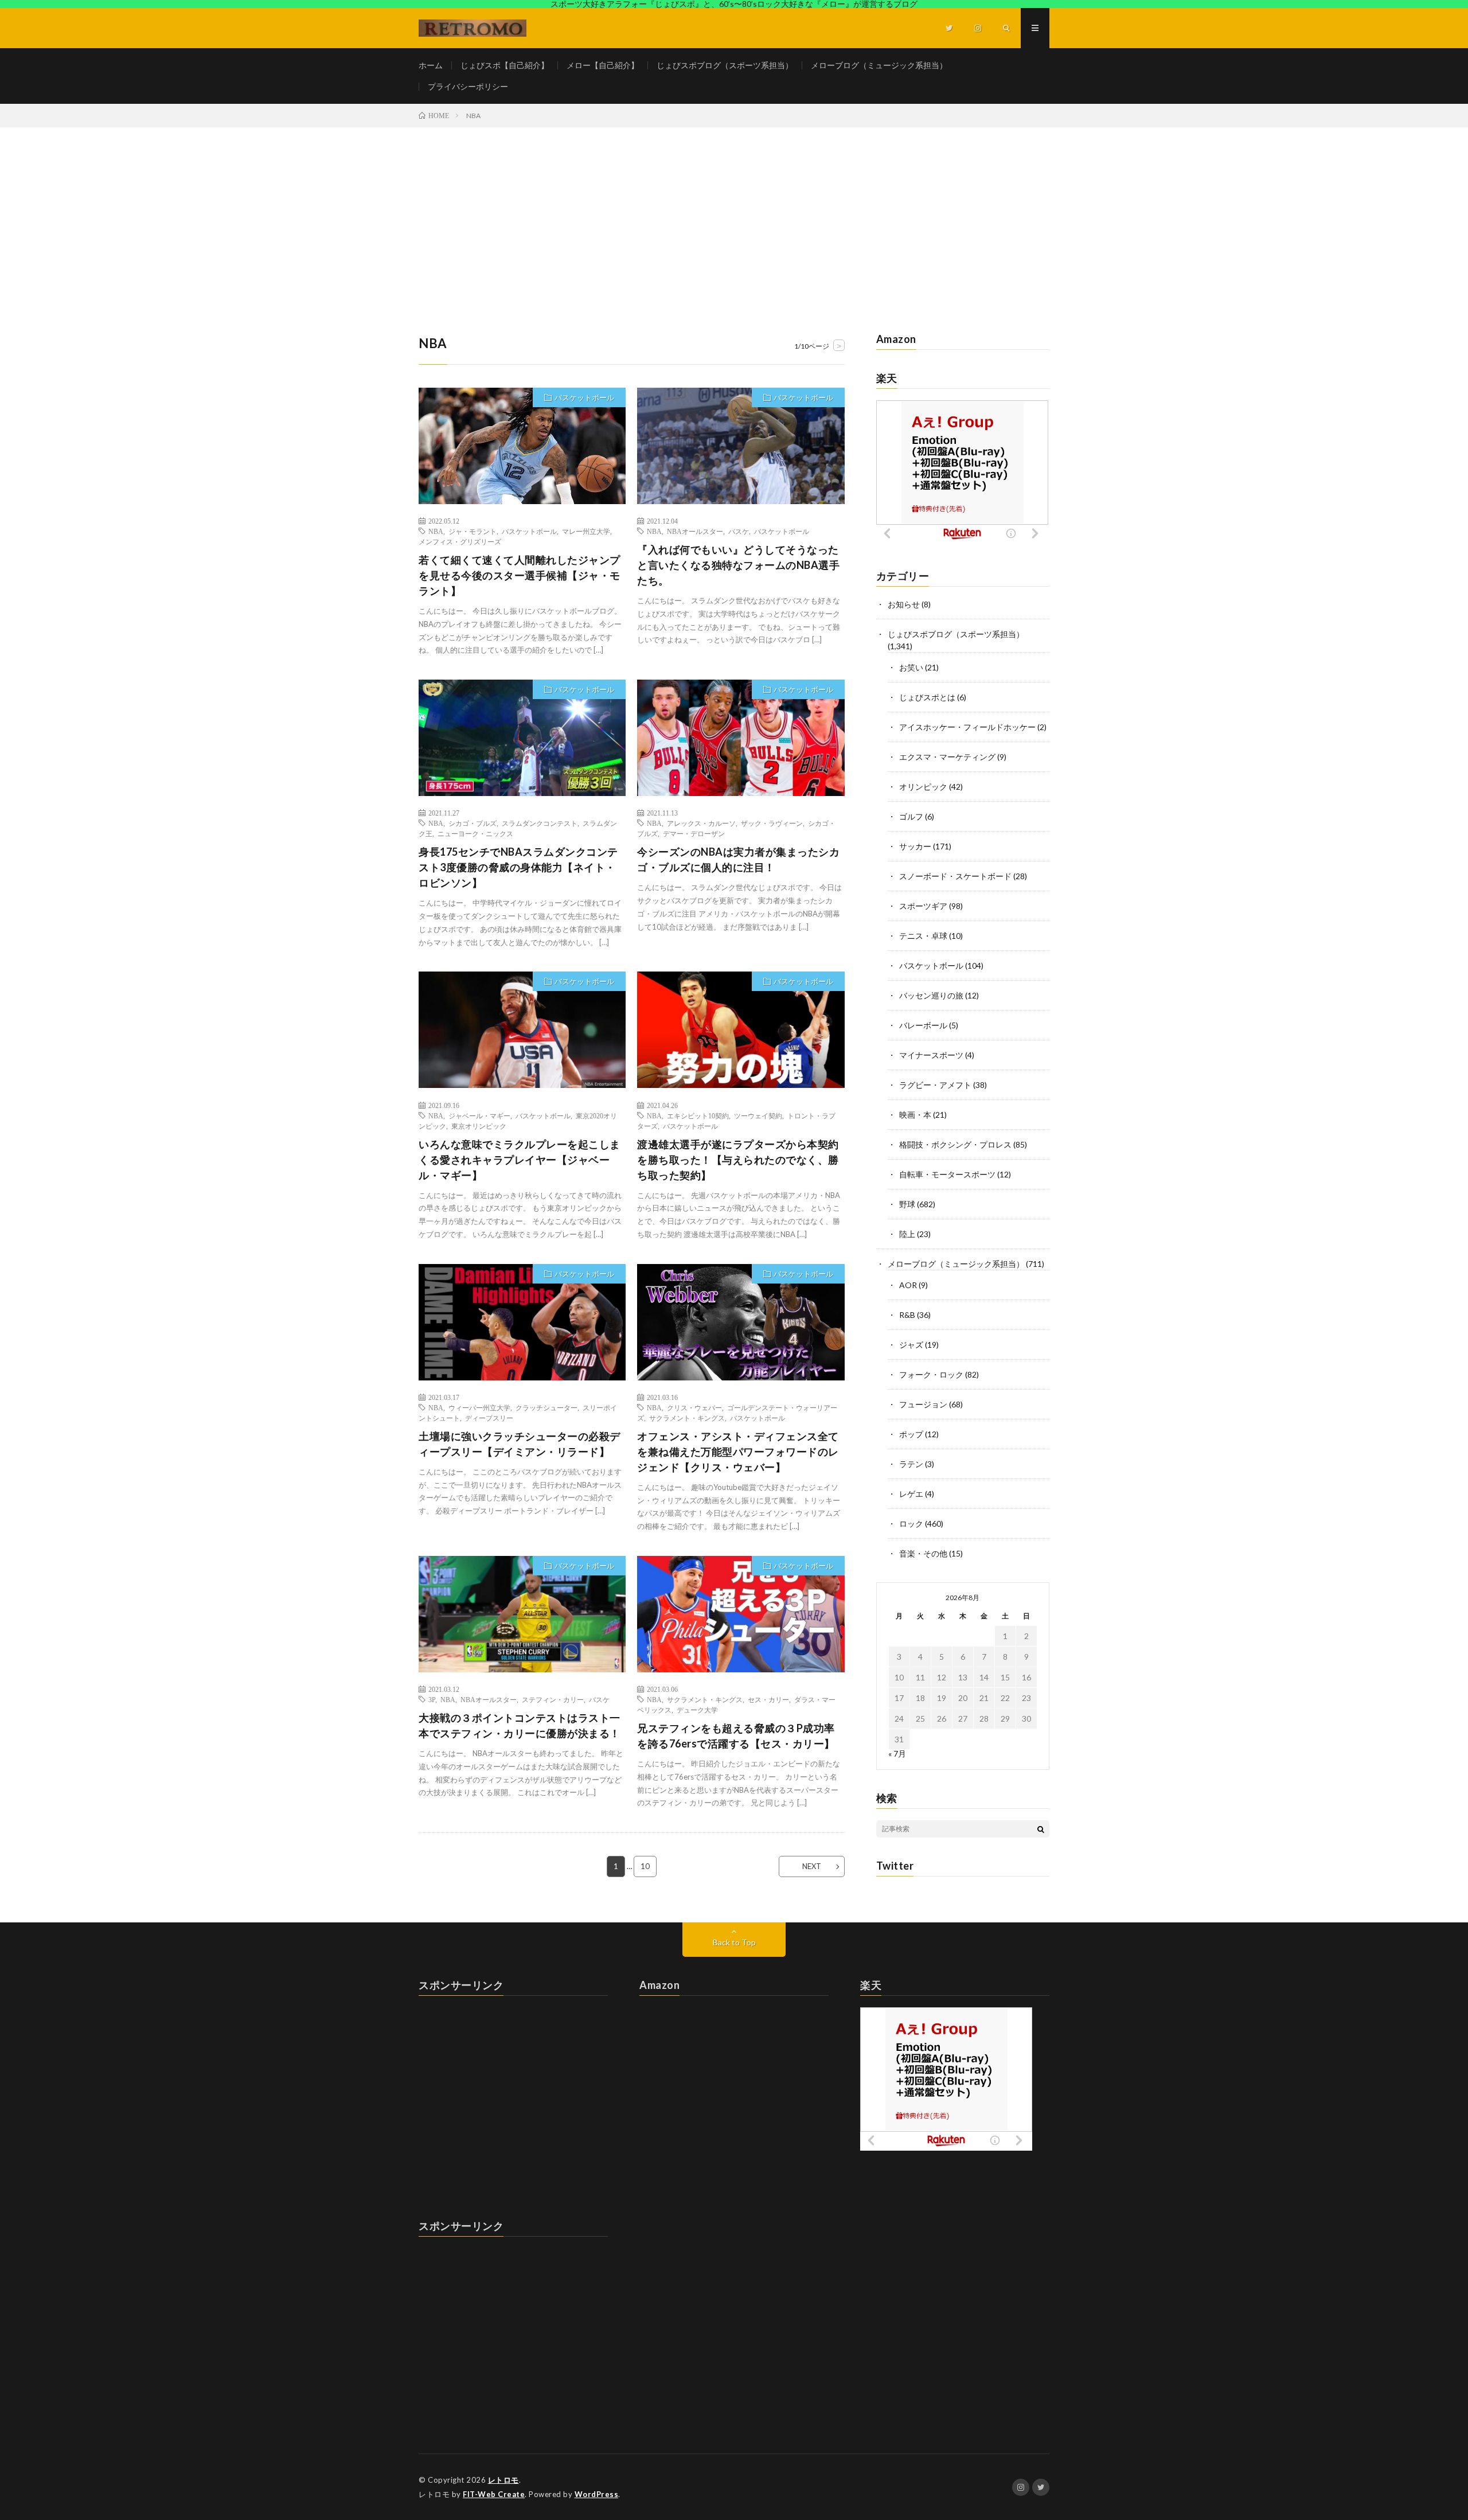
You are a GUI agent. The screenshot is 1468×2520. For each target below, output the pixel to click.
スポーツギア (923, 906)
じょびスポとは (927, 697)
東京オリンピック (479, 1126)
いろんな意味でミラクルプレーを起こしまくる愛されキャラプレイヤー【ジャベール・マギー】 (520, 1160)
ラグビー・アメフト (935, 1085)
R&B (907, 1315)
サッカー (915, 846)
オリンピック (923, 787)
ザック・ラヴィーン (772, 823)
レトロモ (503, 2480)
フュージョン (923, 1404)
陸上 (907, 1234)
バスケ (739, 531)
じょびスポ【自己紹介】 (505, 65)
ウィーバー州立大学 (479, 1407)
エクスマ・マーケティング (947, 757)
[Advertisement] (734, 213)
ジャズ (911, 1345)
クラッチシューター (546, 1407)
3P (432, 1699)
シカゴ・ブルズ (473, 823)
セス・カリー (768, 1699)
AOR (908, 1285)
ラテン (911, 1464)
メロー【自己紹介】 (603, 65)
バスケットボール (584, 397)
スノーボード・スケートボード (955, 876)
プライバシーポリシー (468, 86)
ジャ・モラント (473, 531)
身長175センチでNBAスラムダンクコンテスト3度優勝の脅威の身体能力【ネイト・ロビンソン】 (518, 867)
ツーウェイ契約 (758, 1115)
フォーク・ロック (931, 1374)
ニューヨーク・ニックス (475, 833)
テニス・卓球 (923, 936)
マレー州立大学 (586, 531)
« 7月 (897, 1754)
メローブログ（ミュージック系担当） (879, 65)
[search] (1041, 1829)
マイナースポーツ (931, 1055)
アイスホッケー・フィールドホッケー (967, 727)
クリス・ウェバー (694, 1407)
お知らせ (904, 604)
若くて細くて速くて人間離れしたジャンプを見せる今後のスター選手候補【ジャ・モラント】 (520, 575)
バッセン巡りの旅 (931, 995)
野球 (907, 1204)
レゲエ (911, 1494)
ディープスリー (489, 1418)
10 (645, 1866)
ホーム (431, 65)
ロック (911, 1524)
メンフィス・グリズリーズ (460, 541)
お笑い (911, 667)
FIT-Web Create (494, 2494)
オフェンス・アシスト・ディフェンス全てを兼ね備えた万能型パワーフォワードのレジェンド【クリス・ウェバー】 (738, 1452)
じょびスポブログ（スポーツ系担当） (725, 65)
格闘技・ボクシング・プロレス (955, 1144)
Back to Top (734, 1942)
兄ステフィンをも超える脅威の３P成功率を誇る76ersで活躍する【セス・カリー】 (736, 1736)
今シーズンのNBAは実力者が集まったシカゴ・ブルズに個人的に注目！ (738, 859)
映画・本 (915, 1115)
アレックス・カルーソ (701, 823)
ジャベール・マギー (479, 1115)
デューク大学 (697, 1710)
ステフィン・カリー (553, 1699)
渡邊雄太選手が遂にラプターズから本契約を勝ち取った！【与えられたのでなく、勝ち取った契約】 (738, 1160)
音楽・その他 (923, 1553)
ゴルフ (911, 816)
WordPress (597, 2494)
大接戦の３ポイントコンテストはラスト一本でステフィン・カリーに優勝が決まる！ (520, 1725)
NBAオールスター (695, 531)
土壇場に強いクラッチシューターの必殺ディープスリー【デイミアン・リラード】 (520, 1444)
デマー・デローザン (694, 833)
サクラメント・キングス (687, 1418)
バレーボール (923, 1025)
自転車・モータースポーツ (947, 1174)
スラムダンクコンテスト (540, 823)
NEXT (812, 1866)
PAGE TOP (1426, 2431)
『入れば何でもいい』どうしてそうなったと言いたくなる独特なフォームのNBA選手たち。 (738, 565)
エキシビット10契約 (698, 1115)
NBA (436, 531)
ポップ (911, 1434)
